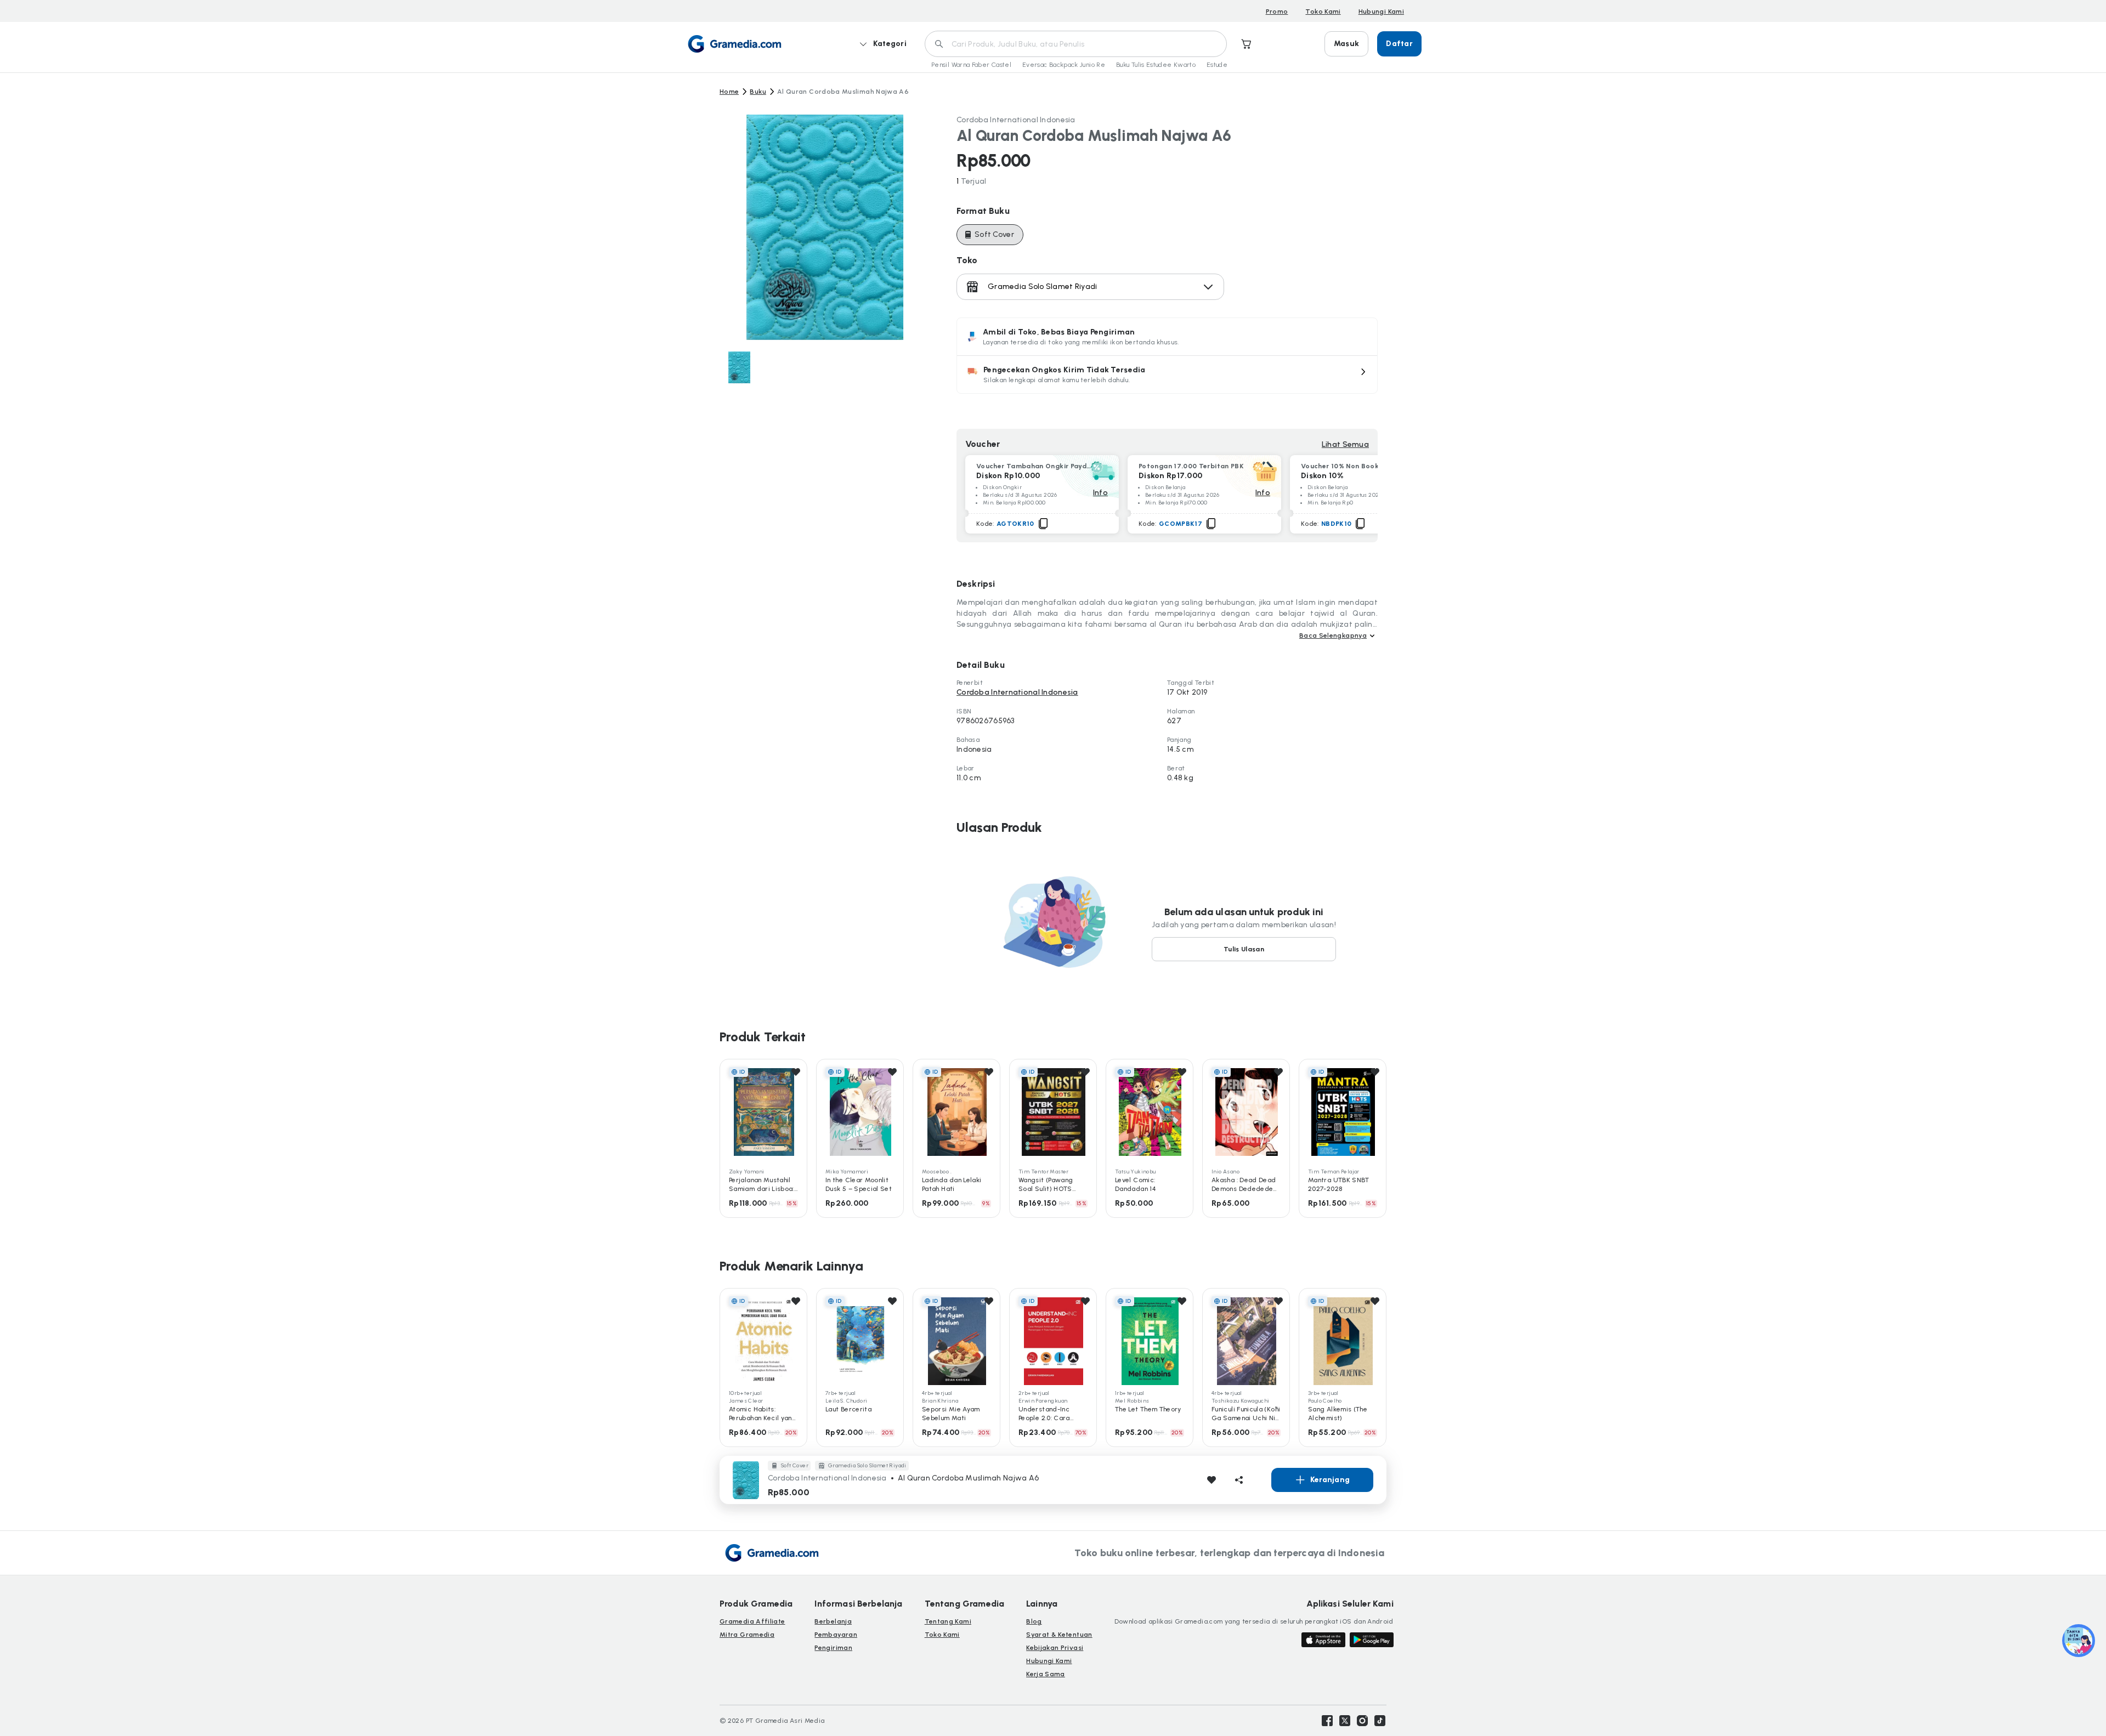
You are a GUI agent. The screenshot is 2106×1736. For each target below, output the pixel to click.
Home (729, 92)
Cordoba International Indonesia (1016, 120)
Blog (1034, 1621)
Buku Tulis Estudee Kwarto (1156, 65)
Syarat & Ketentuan (1059, 1635)
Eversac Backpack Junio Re (1064, 65)
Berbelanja (833, 1621)
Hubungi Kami (1381, 12)
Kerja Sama (1046, 1674)
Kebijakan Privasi (1055, 1648)
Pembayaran (836, 1635)
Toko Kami (1323, 12)
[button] (1167, 375)
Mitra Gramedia (747, 1635)
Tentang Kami (948, 1621)
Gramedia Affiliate (752, 1621)
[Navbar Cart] (1247, 44)
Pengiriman (833, 1648)
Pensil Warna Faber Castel (971, 65)
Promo (1277, 12)
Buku (758, 92)
